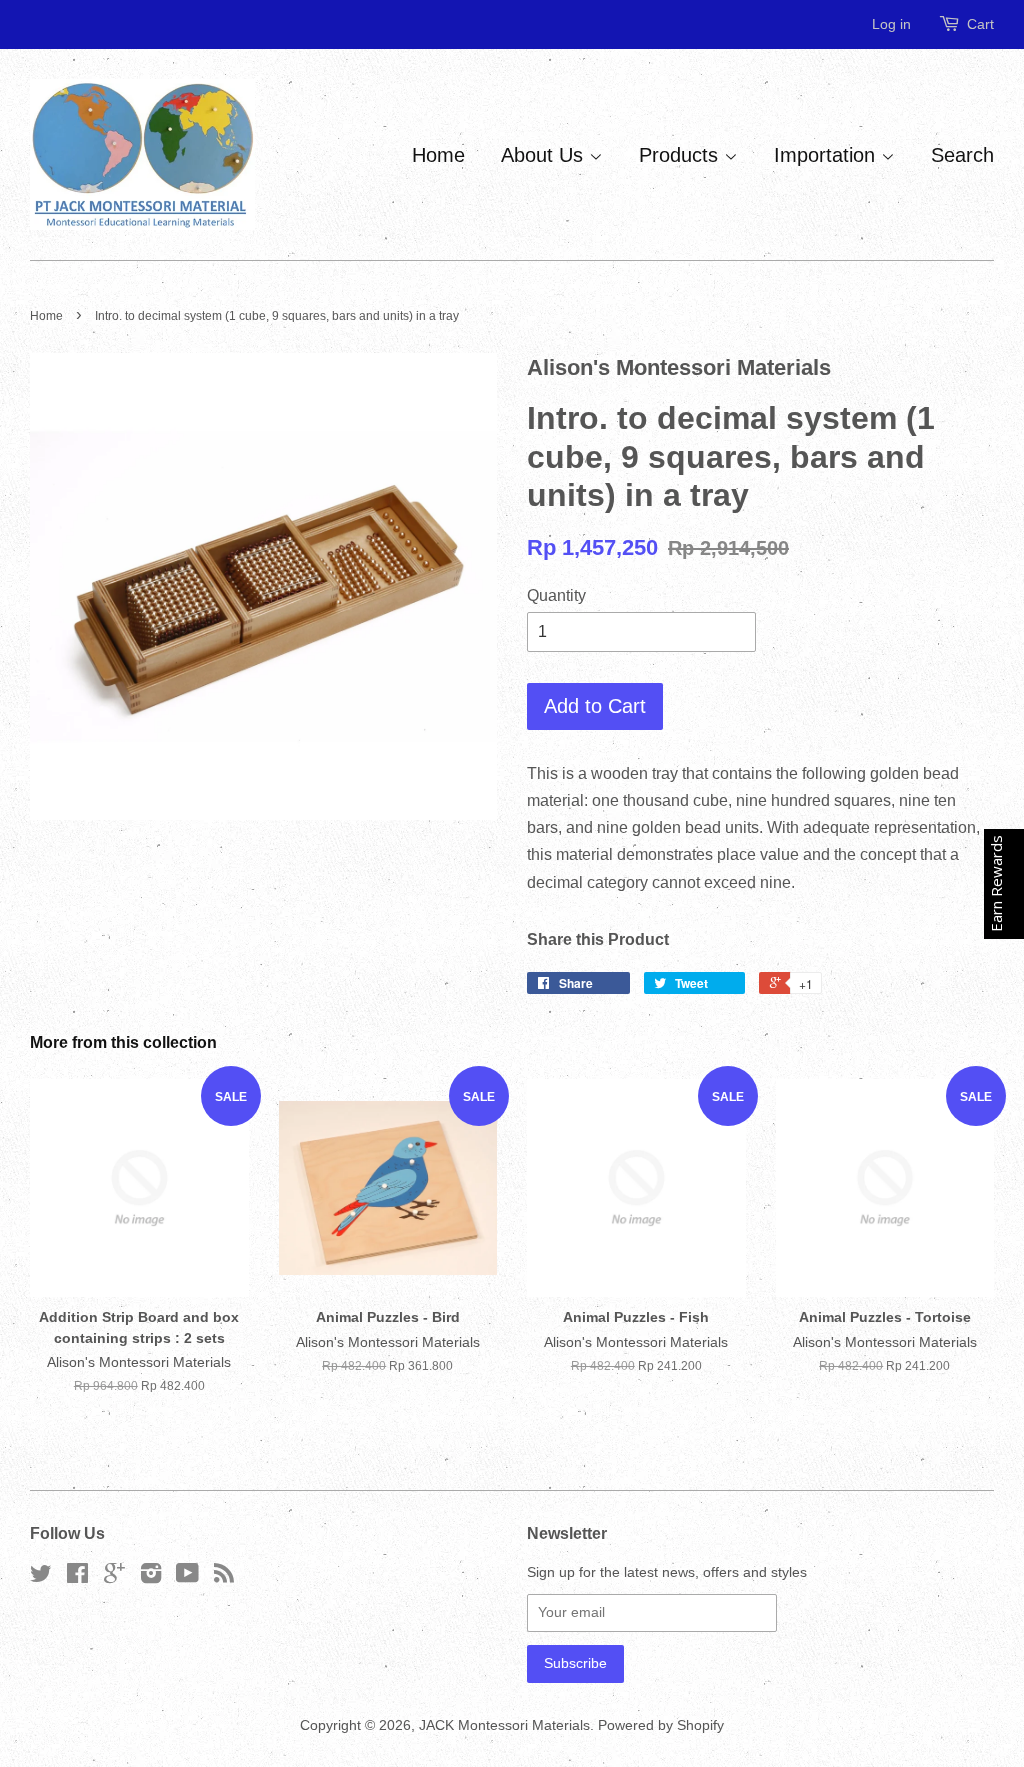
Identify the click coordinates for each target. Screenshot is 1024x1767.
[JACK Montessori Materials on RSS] (224, 1577)
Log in (891, 24)
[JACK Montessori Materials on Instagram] (151, 1577)
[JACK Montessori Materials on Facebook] (77, 1577)
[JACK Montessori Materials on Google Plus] (114, 1577)
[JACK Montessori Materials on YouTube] (187, 1577)
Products (681, 155)
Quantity (556, 595)
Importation (827, 155)
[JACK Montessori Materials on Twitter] (41, 1577)
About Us (545, 155)
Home (438, 155)
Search (962, 155)
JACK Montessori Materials (504, 1725)
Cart (980, 24)
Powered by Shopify (661, 1725)
